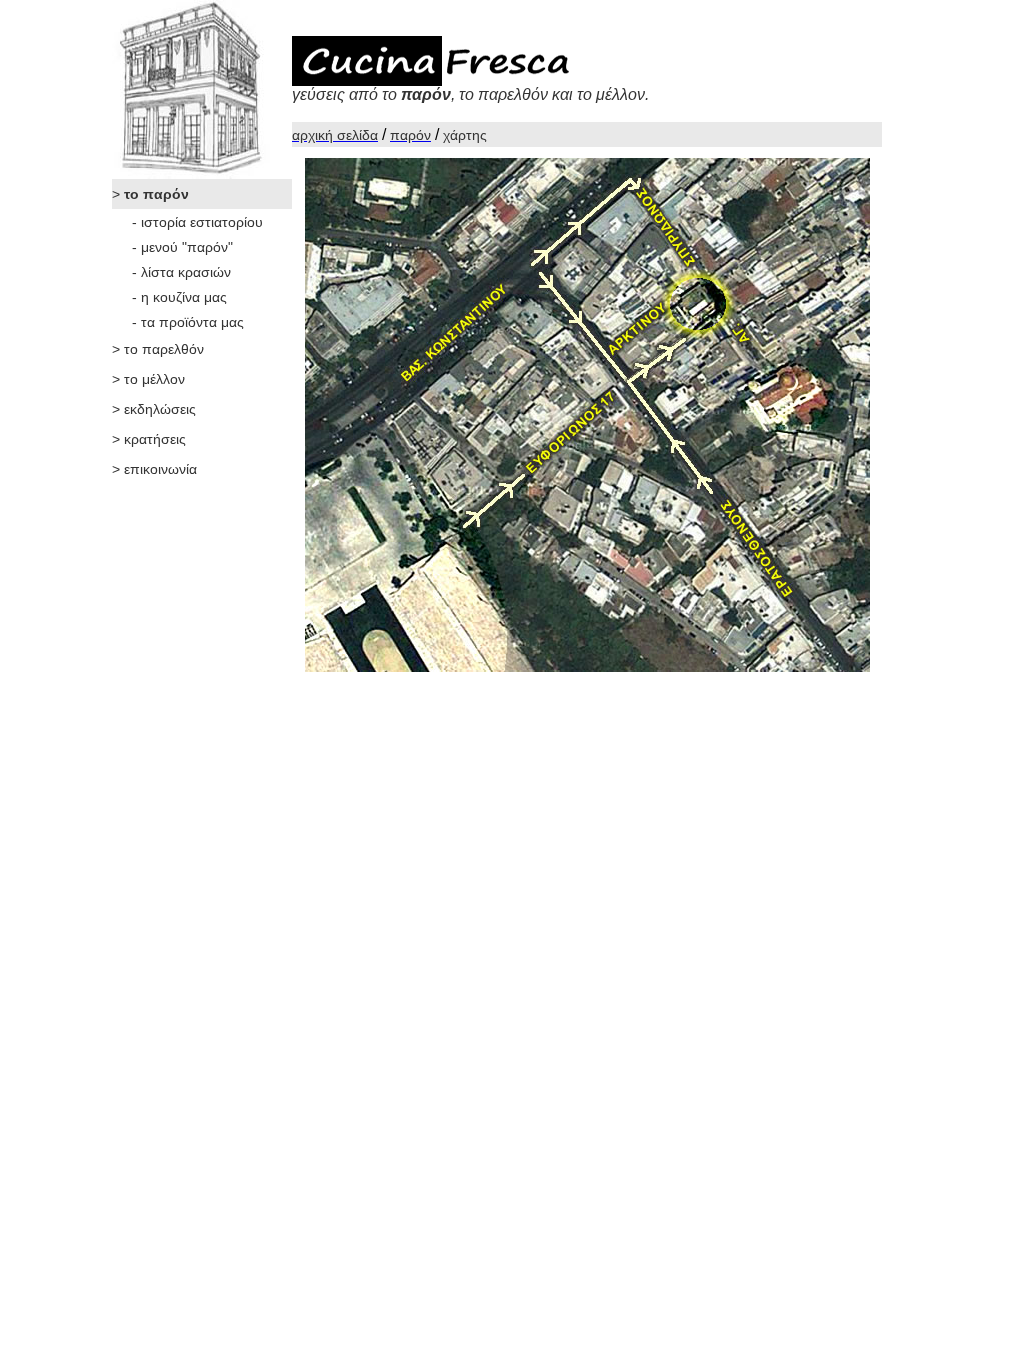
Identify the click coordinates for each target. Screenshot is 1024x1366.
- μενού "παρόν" (182, 247)
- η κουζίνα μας (179, 297)
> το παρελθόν (158, 349)
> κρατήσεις (149, 439)
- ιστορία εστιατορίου (197, 222)
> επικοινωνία (154, 469)
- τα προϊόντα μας (188, 322)
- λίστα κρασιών (181, 272)
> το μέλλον (148, 379)
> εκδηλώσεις (154, 409)
